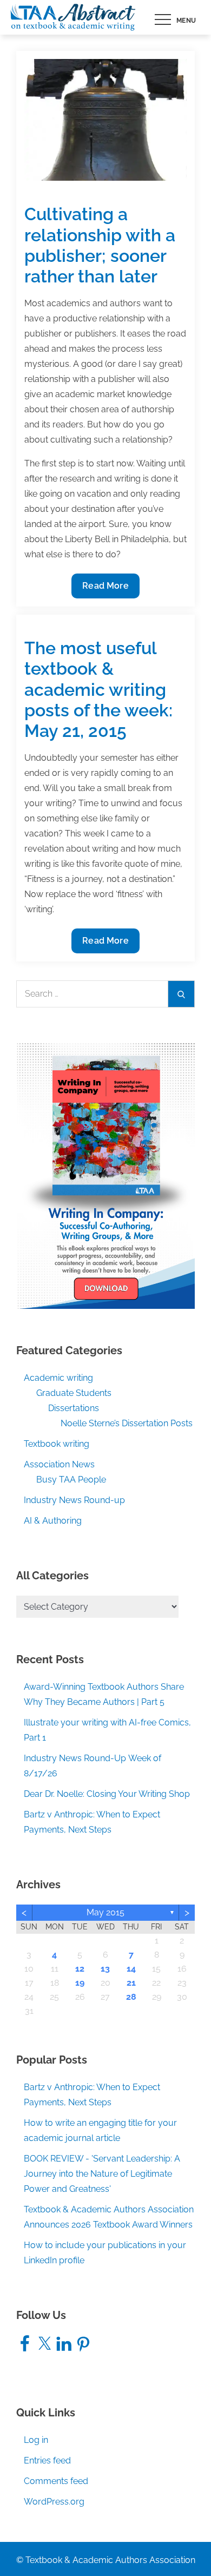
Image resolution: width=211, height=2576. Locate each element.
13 (105, 1969)
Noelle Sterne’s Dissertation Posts (127, 1423)
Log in (36, 2440)
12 (80, 1969)
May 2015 (105, 1912)
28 (131, 1997)
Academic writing (58, 1378)
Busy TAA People (71, 1480)
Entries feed (47, 2460)
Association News (59, 1464)
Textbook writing (57, 1444)
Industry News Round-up (74, 1500)
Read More (107, 589)
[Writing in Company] (105, 1175)
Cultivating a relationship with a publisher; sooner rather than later (100, 245)
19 (80, 1983)
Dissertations (74, 1408)
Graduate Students (74, 1393)
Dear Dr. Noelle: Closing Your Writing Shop (107, 1794)
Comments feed (56, 2481)
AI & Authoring (53, 1521)
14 (131, 1969)
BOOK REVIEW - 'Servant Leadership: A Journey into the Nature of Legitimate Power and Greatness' (102, 2174)
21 (131, 1983)
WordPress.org (54, 2502)
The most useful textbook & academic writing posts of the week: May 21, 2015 (98, 690)
